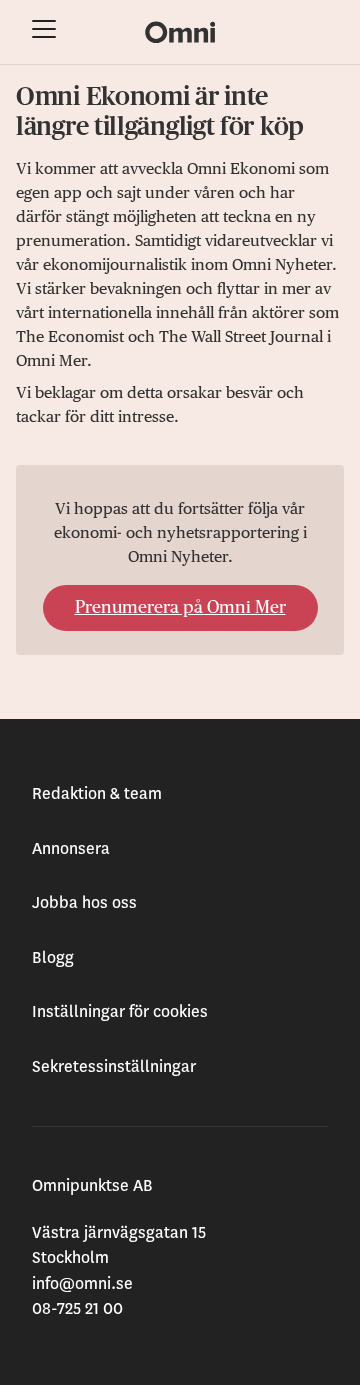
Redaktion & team (97, 794)
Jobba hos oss (84, 903)
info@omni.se (82, 1284)
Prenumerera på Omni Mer (180, 608)
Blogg (53, 958)
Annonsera (71, 849)
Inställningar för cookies (120, 1012)
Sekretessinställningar (114, 1067)
